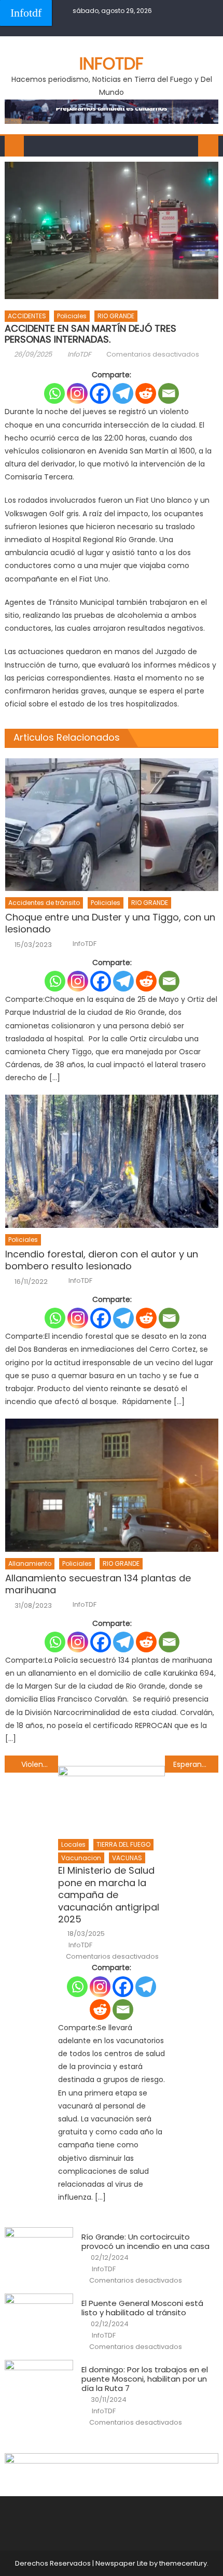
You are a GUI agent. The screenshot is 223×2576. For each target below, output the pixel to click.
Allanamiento (30, 1563)
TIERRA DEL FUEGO (123, 1844)
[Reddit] (146, 393)
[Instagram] (77, 393)
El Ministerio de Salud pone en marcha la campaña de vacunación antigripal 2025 (109, 1895)
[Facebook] (100, 393)
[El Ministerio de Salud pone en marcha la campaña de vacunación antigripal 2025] (112, 1799)
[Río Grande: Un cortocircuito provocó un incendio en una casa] (39, 2252)
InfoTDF (79, 354)
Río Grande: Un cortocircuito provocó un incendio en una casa (145, 2242)
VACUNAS (127, 1858)
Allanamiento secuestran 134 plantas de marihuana (98, 1584)
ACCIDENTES (27, 316)
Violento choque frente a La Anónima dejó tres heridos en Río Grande (40, 1764)
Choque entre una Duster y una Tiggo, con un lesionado (110, 923)
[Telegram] (123, 393)
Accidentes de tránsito (44, 903)
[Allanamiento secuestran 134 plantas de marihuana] (112, 1485)
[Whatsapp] (54, 393)
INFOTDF (112, 63)
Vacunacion (81, 1858)
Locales (73, 1844)
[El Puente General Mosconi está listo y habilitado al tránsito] (39, 2318)
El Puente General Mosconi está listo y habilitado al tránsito (142, 2308)
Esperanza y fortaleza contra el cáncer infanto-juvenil (196, 1764)
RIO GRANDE (116, 316)
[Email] (169, 393)
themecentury (183, 2563)
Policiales (72, 316)
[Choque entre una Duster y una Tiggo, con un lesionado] (112, 825)
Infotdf (26, 13)
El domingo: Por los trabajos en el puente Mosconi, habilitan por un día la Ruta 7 (145, 2379)
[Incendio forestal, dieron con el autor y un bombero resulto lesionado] (112, 1161)
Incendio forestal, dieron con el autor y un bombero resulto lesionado (102, 1260)
